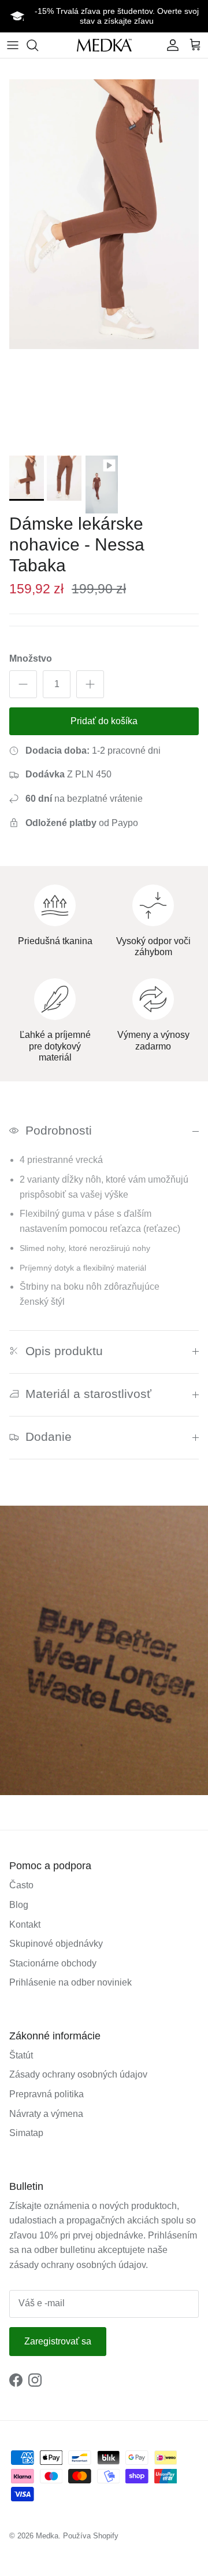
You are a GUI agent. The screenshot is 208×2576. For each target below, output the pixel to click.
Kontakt (25, 1924)
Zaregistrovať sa (58, 2341)
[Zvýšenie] (90, 684)
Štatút (21, 2055)
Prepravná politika (47, 2094)
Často (21, 1885)
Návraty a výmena (46, 2114)
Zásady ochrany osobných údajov (78, 2074)
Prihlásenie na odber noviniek (70, 1982)
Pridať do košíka (104, 721)
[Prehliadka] (38, 45)
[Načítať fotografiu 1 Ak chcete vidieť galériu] (104, 214)
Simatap (26, 2133)
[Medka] (104, 45)
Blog (19, 1905)
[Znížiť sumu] (23, 684)
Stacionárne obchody (53, 1963)
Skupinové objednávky (56, 1944)
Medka (47, 2536)
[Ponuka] (13, 45)
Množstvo (31, 658)
